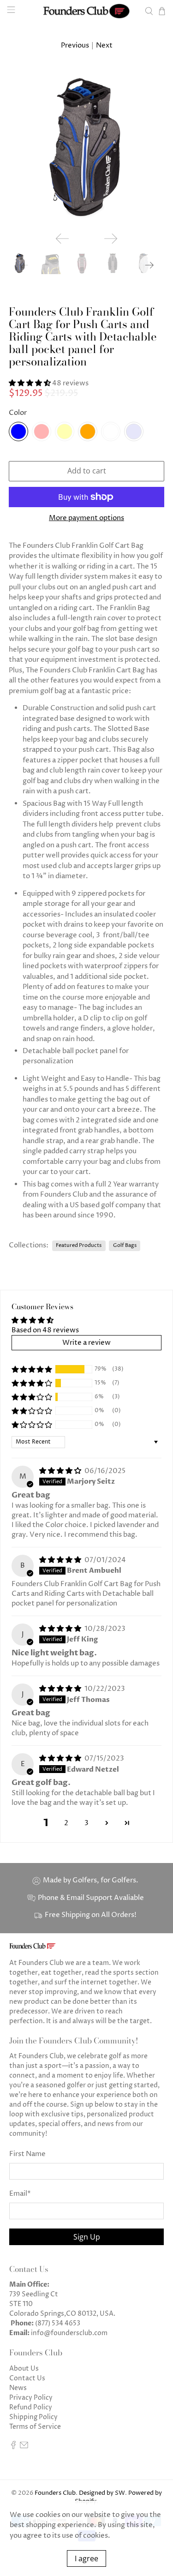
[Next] (111, 239)
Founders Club (55, 2493)
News (18, 2388)
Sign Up (87, 2237)
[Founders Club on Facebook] (13, 2447)
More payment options (86, 518)
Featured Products (79, 1245)
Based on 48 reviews (45, 1330)
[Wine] (111, 431)
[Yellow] (65, 431)
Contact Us (27, 2378)
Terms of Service (35, 2427)
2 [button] (66, 1823)
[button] (30, 383)
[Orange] (88, 431)
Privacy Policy (31, 2398)
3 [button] (86, 1823)
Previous (75, 45)
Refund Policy (31, 2407)
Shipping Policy (33, 2417)
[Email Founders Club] (24, 2447)
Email (20, 2194)
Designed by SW (102, 2493)
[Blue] (18, 431)
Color (18, 413)
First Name (27, 2154)
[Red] (42, 431)
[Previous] (62, 239)
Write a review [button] (86, 1343)
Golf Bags (125, 1245)
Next (104, 45)
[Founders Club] (87, 11)
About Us (24, 2369)
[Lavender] (134, 431)
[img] (60, 1471)
